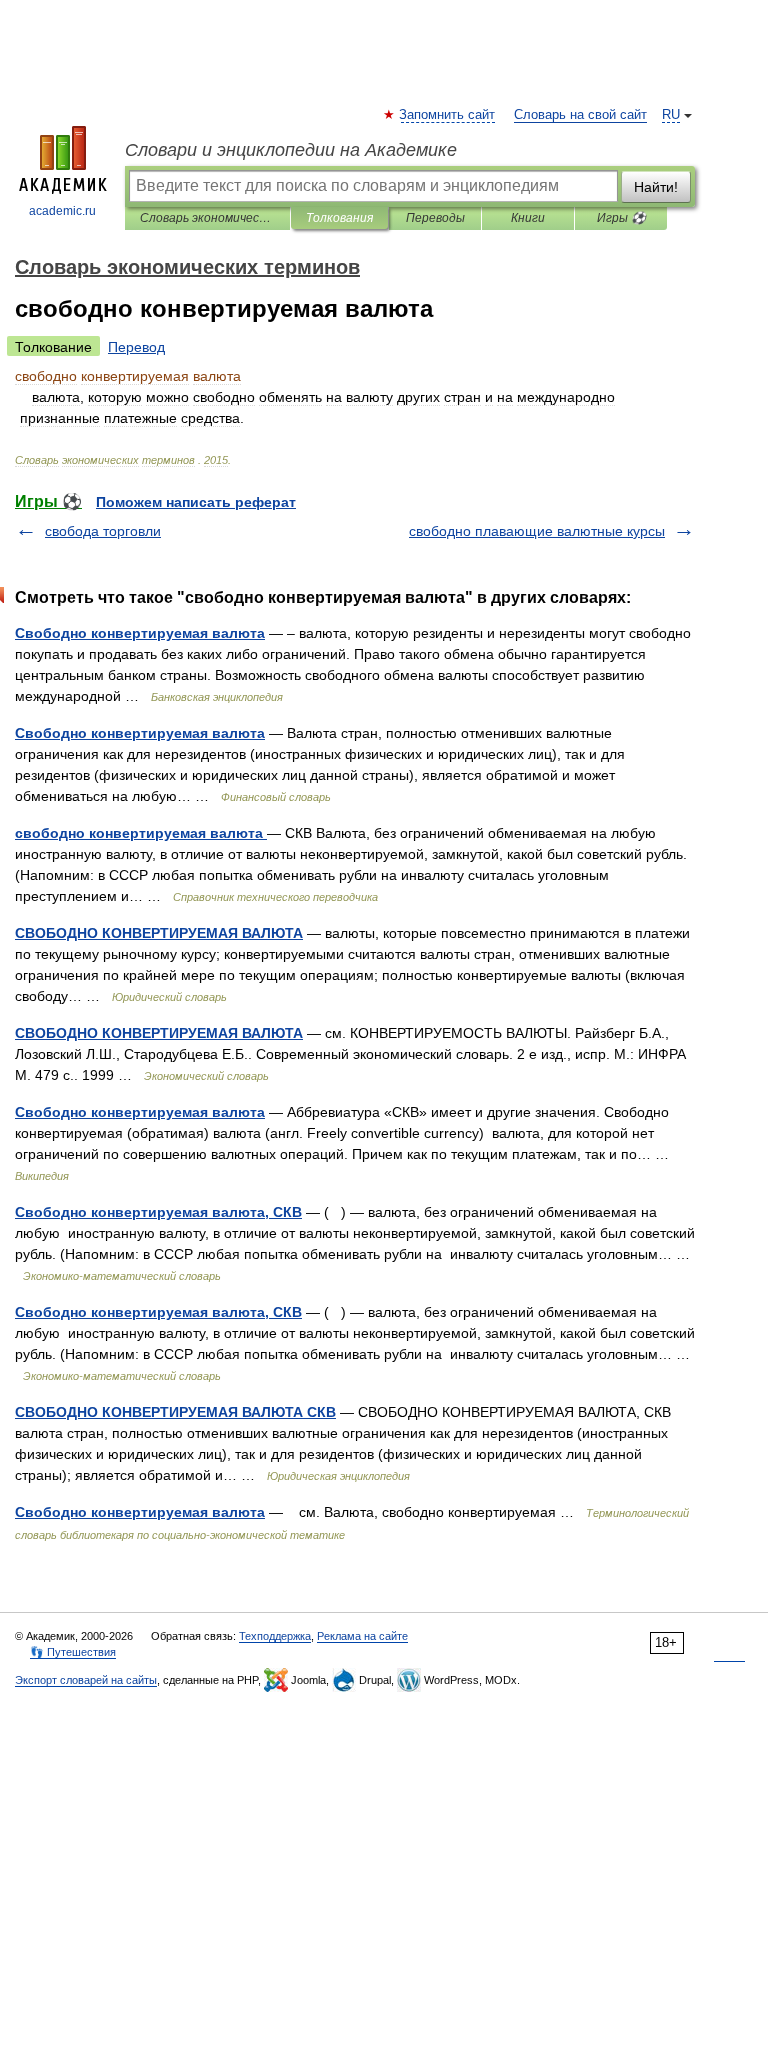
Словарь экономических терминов (207, 218)
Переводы (435, 218)
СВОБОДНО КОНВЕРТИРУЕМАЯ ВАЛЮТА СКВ (175, 1412)
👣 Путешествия (73, 1652)
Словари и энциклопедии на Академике (291, 150)
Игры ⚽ (621, 218)
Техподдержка (275, 1636)
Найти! (656, 187)
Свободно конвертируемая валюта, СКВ (158, 1212)
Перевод (136, 347)
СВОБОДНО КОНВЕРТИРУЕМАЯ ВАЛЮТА (159, 933)
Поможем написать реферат (196, 502)
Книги (528, 218)
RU (671, 115)
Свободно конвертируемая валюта (140, 633)
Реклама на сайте (362, 1636)
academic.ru (62, 211)
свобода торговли (103, 531)
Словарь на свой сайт (580, 115)
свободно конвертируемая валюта (141, 833)
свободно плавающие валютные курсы (537, 531)
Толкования (339, 218)
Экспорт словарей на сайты (86, 1680)
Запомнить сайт (448, 115)
